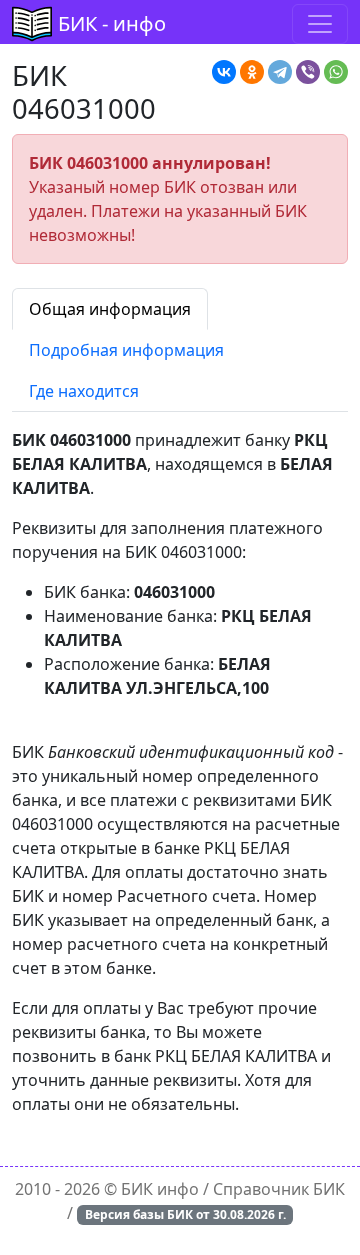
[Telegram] (280, 72)
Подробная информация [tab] (126, 350)
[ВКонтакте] (224, 72)
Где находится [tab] (84, 391)
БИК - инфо (112, 23)
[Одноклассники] (252, 72)
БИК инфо (160, 1189)
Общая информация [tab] (110, 309)
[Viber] (308, 72)
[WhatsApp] (336, 72)
